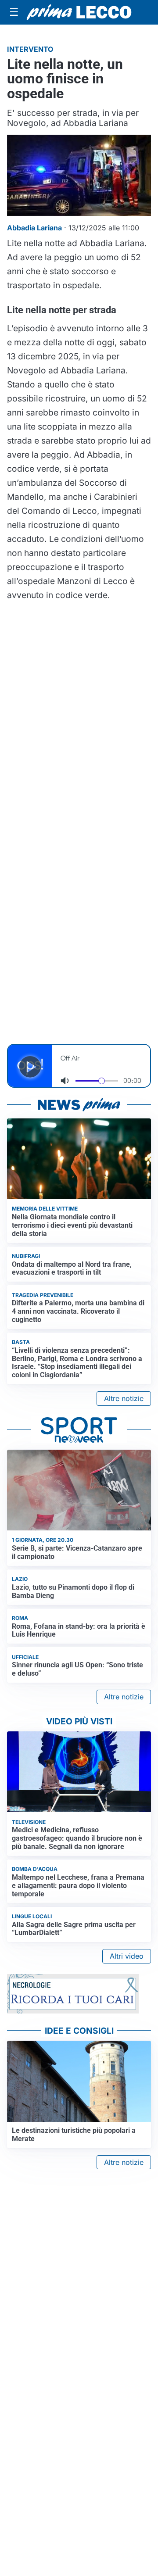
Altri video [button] (127, 1956)
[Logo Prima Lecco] (79, 12)
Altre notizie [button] (124, 1398)
